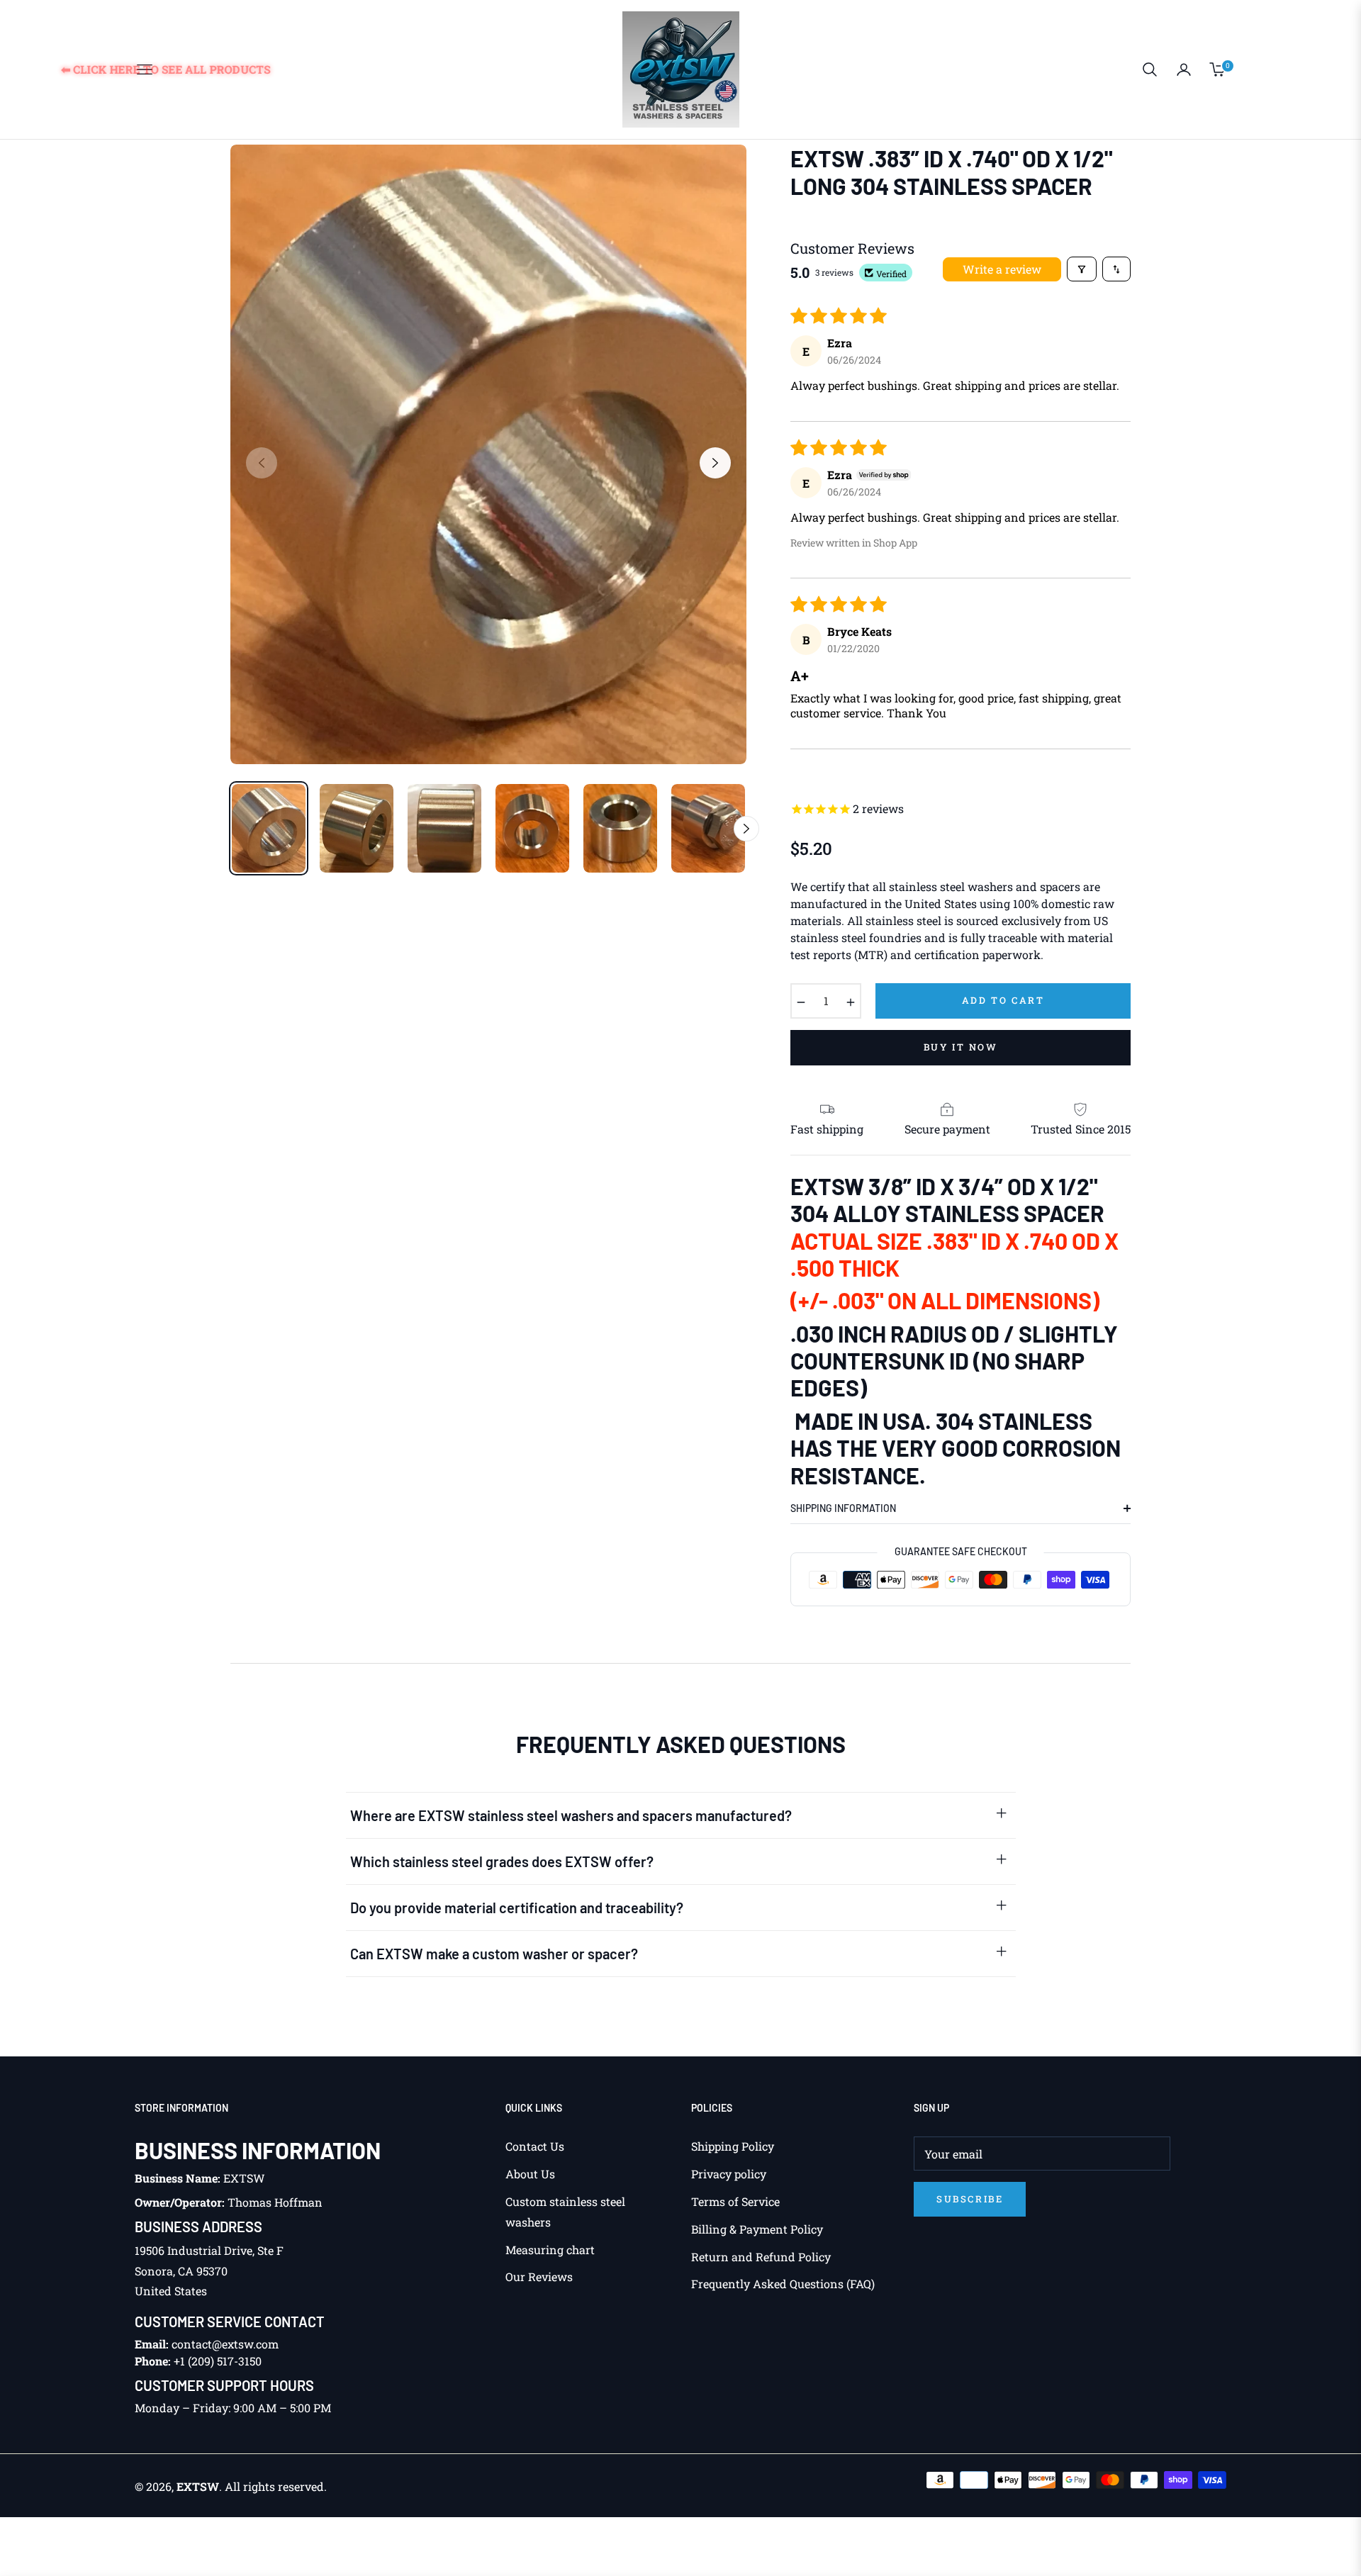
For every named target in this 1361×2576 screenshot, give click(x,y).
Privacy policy (729, 2174)
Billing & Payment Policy (757, 2229)
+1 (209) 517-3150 (218, 2361)
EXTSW (198, 2486)
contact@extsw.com (225, 2344)
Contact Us (535, 2146)
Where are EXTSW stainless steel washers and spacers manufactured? (571, 1815)
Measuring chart (550, 2250)
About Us (530, 2174)
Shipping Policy (733, 2146)
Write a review (1002, 269)
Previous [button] (262, 463)
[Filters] (1082, 269)
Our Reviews (539, 2277)
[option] (488, 454)
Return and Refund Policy (761, 2257)
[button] (1150, 69)
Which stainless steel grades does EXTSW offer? (502, 1861)
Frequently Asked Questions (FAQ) (783, 2284)
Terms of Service (735, 2201)
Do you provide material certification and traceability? (517, 1908)
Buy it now (961, 1047)
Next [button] (715, 463)
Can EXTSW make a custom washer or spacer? (494, 1954)
